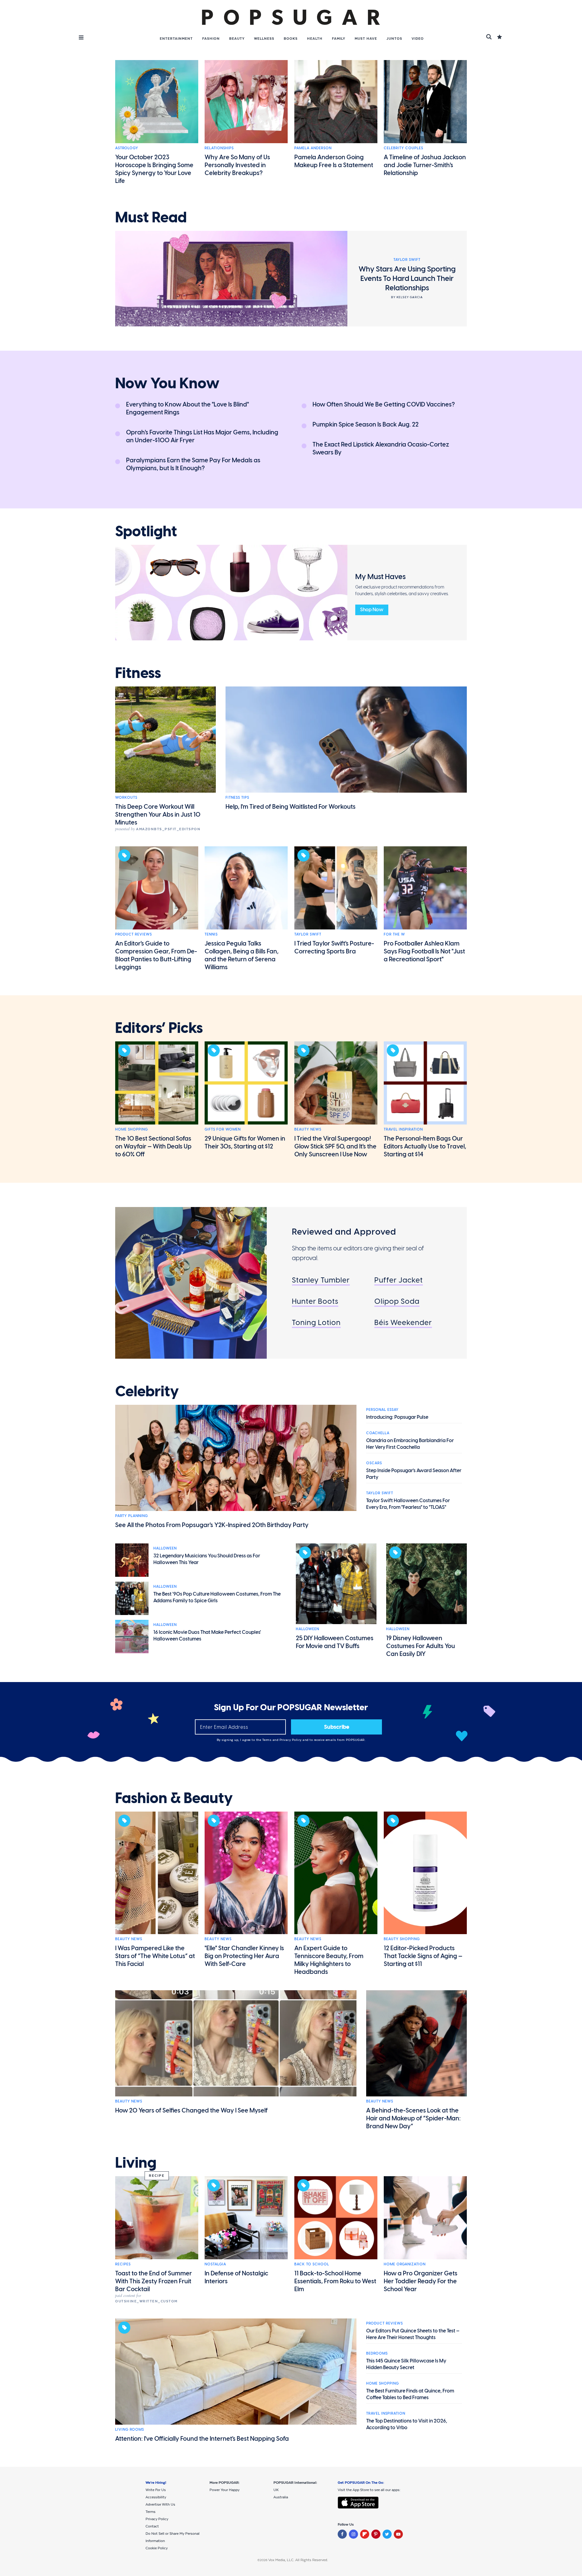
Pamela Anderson (313, 148)
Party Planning (132, 1516)
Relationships (219, 148)
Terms (267, 1740)
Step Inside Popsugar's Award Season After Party (414, 1474)
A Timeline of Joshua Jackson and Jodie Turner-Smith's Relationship (425, 165)
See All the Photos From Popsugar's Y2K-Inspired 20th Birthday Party (212, 1525)
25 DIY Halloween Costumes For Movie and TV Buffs (335, 1642)
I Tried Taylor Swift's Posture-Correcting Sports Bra (334, 947)
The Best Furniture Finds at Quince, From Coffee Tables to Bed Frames (410, 2394)
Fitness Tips (237, 797)
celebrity (147, 1391)
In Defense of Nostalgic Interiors (236, 2277)
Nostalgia (215, 2264)
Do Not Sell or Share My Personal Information (172, 2537)
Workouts (126, 797)
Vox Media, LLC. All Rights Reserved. (298, 2560)
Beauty (237, 39)
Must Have (366, 39)
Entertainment (176, 39)
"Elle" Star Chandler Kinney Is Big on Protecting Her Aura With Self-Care (244, 1956)
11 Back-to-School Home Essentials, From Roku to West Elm (335, 2281)
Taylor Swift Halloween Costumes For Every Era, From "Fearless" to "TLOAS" (408, 1504)
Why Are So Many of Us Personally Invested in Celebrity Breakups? (237, 165)
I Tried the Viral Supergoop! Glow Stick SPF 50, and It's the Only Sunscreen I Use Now (335, 1146)
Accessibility (156, 2497)
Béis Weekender (403, 1322)
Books (291, 39)
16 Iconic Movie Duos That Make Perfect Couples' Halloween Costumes (207, 1635)
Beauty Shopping (402, 1939)
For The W (394, 934)
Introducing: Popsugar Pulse (397, 1417)
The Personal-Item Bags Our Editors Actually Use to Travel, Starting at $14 (425, 1146)
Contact (152, 2526)
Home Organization (405, 2264)
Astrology (127, 148)
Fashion (211, 39)
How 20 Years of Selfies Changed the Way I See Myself (191, 2110)
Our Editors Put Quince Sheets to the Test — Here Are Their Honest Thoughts (413, 2334)
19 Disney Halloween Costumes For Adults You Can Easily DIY (421, 1646)
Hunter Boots (315, 1301)
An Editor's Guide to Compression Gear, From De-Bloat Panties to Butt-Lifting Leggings (156, 955)
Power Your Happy (224, 2490)
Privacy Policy (291, 1740)
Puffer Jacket (399, 1280)
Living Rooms (130, 2429)
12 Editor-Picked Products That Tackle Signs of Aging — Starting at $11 (423, 1956)
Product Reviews (134, 934)
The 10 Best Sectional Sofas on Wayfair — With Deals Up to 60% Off (153, 1146)
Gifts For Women (223, 1129)
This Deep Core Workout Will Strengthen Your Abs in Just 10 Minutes (158, 814)
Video (418, 39)
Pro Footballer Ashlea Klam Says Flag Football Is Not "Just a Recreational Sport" (424, 951)
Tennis (211, 934)
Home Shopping (132, 1129)
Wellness (264, 39)
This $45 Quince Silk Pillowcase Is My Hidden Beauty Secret (406, 2364)
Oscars (374, 1463)
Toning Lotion (316, 1322)
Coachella (378, 1433)
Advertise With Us (160, 2504)
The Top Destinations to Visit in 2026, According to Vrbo (407, 2424)
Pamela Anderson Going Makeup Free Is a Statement (334, 161)
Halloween (165, 1548)
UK (276, 2490)
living (136, 2163)
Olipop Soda (397, 1301)
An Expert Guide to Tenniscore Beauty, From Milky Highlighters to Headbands (329, 1960)
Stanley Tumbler (321, 1280)
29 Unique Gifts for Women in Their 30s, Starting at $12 (245, 1142)
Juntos (394, 39)
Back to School (312, 2264)
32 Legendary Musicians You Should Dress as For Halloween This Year (207, 1559)
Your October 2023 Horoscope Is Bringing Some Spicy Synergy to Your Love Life (154, 169)
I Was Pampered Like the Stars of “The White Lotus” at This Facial (155, 1956)
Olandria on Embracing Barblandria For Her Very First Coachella (410, 1444)
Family (339, 39)
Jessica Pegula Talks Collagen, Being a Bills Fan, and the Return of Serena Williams (242, 955)
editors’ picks (159, 1028)
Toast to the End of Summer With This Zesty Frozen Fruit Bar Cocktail (154, 2281)
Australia (281, 2497)
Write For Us (156, 2490)
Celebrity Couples (403, 148)
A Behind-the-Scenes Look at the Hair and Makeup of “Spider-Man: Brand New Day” (413, 2118)
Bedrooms (377, 2353)
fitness (138, 673)
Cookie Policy (157, 2548)
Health (315, 39)
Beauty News (308, 1129)
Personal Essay (382, 1410)
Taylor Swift (308, 934)
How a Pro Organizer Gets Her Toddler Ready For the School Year (421, 2281)
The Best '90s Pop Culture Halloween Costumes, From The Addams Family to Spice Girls (217, 1597)
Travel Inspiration (403, 1129)
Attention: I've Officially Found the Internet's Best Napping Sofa (202, 2439)
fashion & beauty (174, 1798)
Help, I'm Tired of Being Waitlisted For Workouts (291, 807)
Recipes (123, 2264)
